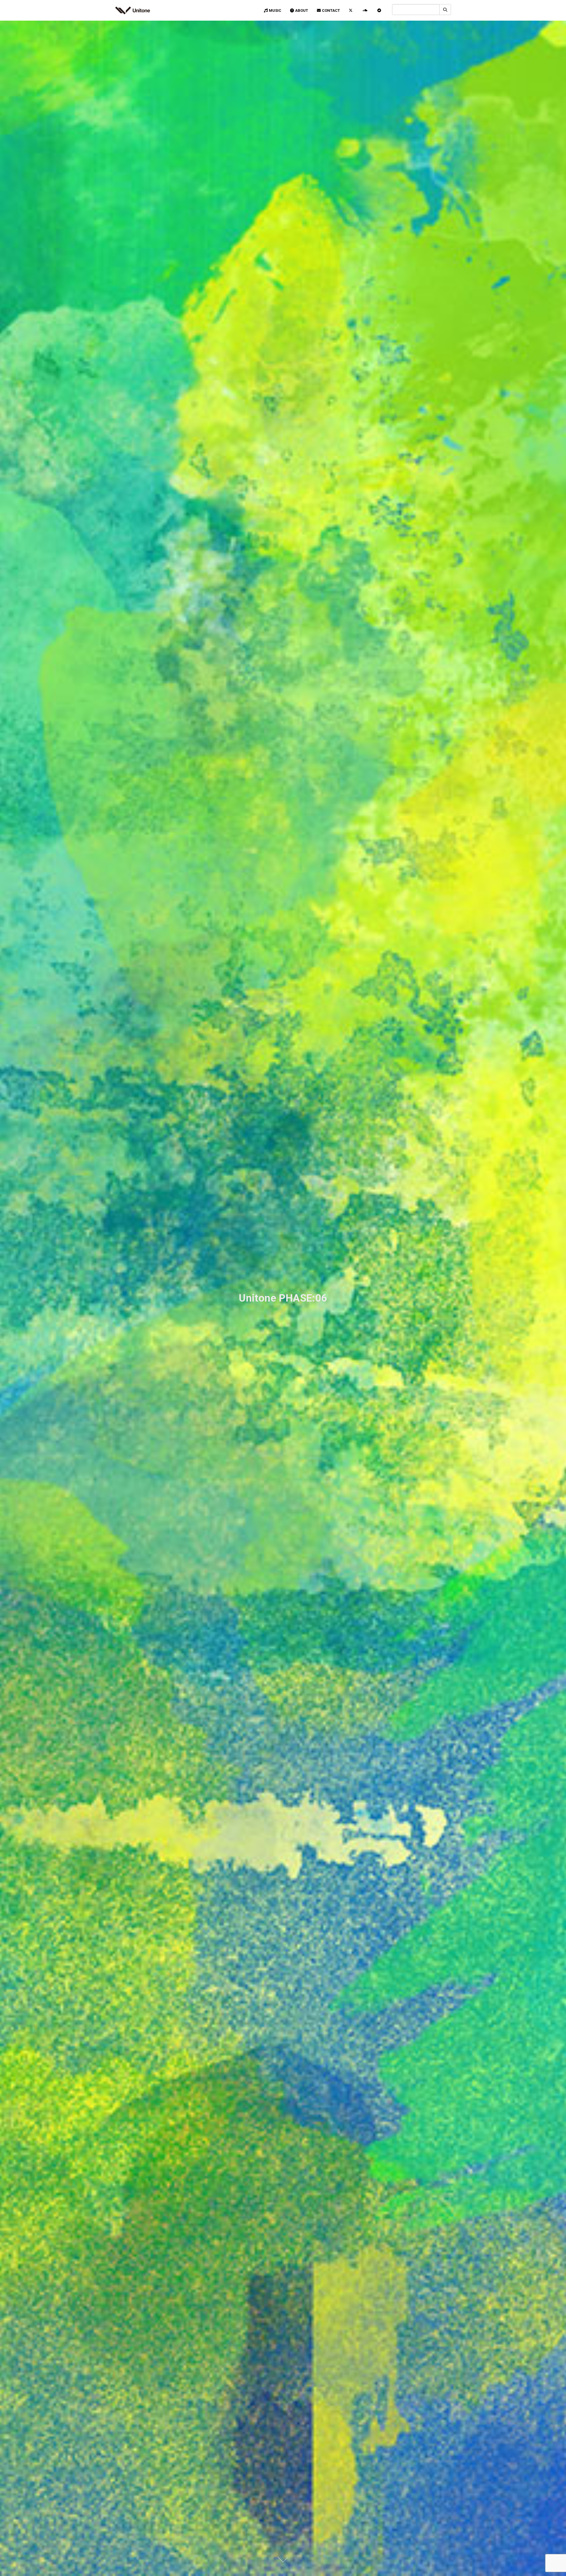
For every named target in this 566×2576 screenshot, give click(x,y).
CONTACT (331, 10)
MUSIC (275, 10)
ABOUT (302, 10)
